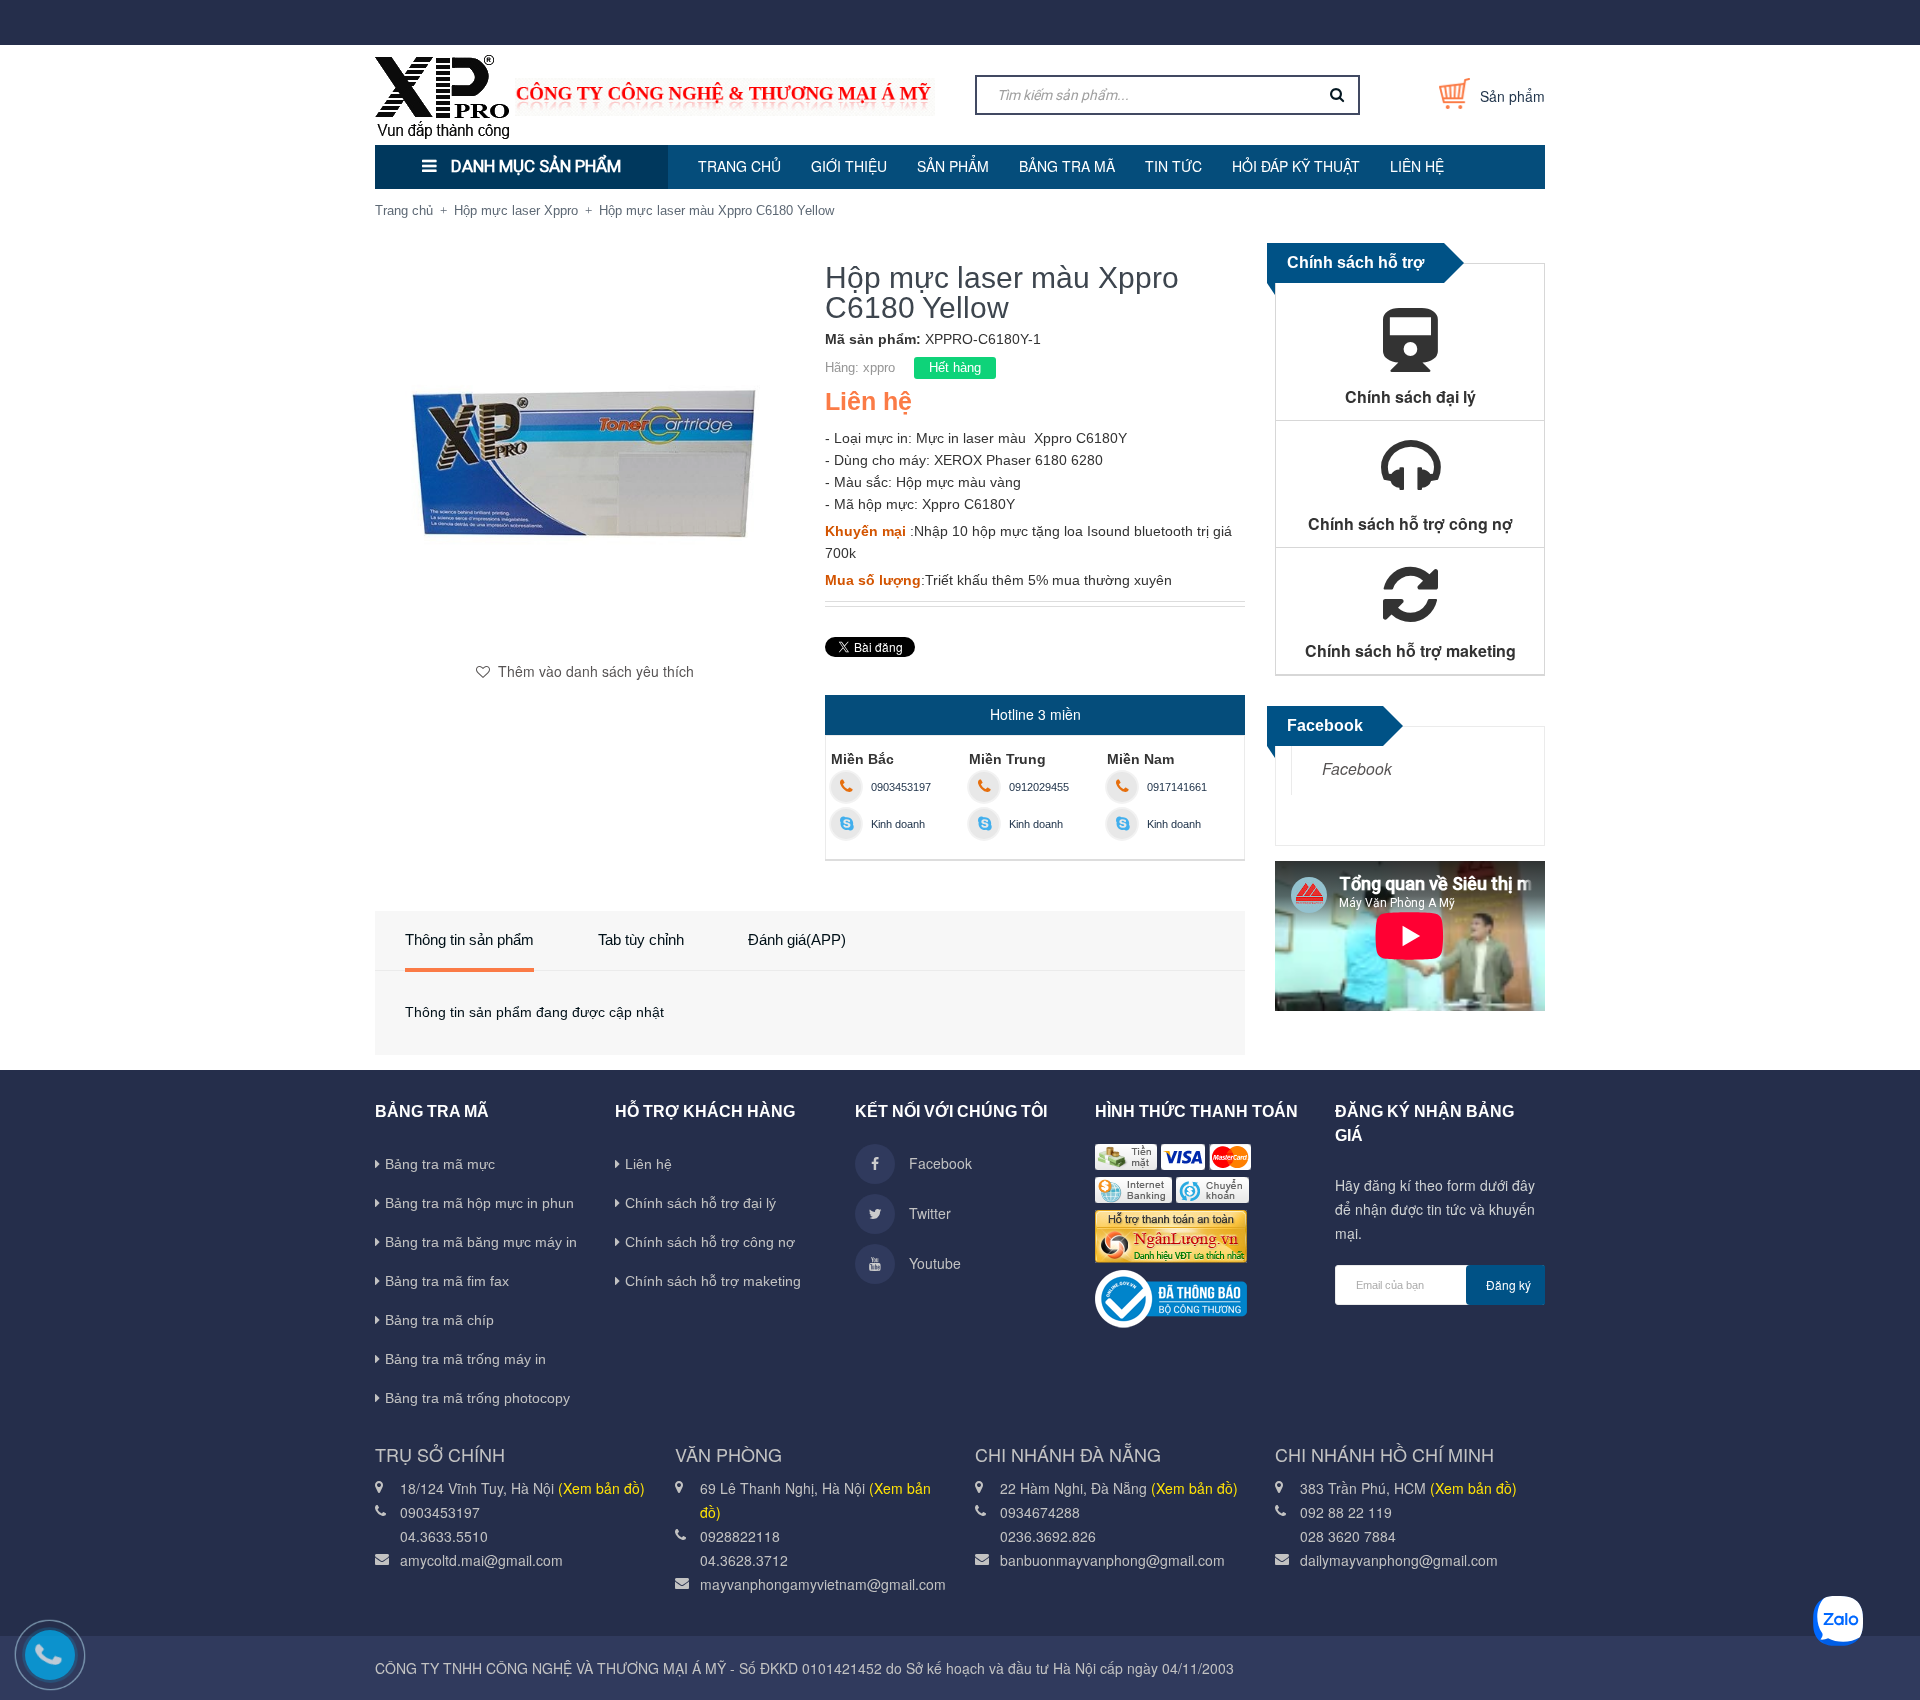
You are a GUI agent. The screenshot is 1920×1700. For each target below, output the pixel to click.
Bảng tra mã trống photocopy (477, 1398)
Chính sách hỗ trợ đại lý (700, 1203)
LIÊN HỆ (1417, 166)
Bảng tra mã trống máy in (465, 1359)
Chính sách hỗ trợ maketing (713, 1281)
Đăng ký (1508, 1284)
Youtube (933, 1263)
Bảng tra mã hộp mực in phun (479, 1203)
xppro (879, 367)
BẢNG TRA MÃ (1067, 166)
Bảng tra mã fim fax (447, 1281)
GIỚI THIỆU (849, 166)
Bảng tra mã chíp (439, 1320)
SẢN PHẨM (953, 166)
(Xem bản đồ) (601, 1488)
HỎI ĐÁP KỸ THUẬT (1296, 166)
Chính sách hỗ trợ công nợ (710, 1242)
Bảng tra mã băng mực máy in (481, 1242)
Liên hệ (648, 1164)
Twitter (928, 1213)
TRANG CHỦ (739, 166)
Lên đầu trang (1587, 1663)
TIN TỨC (1173, 166)
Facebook (1357, 768)
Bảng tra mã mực (440, 1164)
